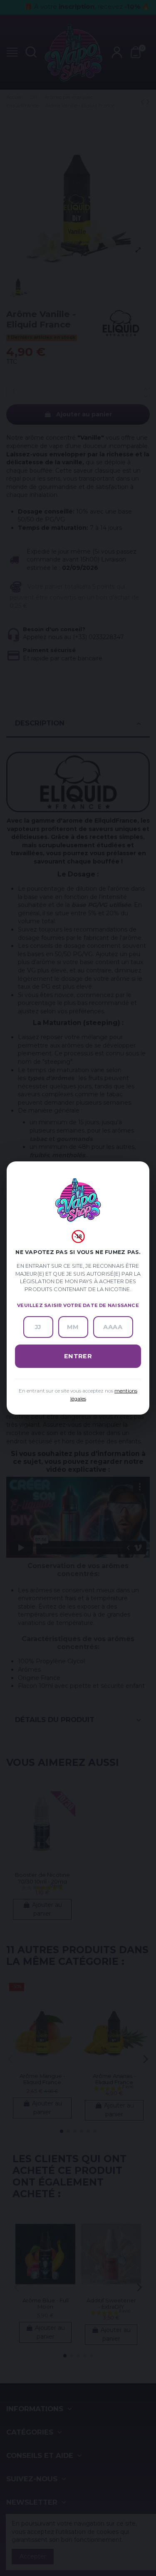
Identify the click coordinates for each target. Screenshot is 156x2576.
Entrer (78, 1356)
